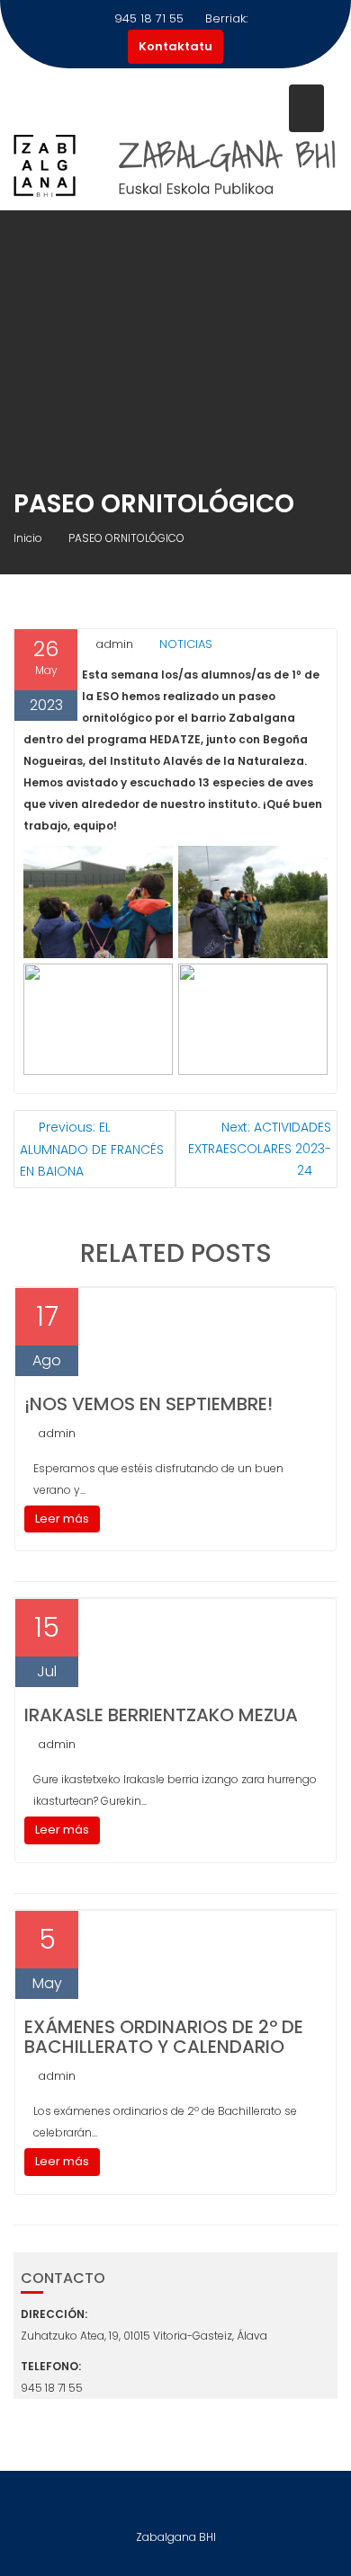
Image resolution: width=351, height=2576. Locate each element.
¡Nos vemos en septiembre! (148, 1404)
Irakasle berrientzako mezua (161, 1715)
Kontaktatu (175, 46)
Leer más (62, 1519)
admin (114, 644)
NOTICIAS (186, 644)
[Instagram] (175, 2503)
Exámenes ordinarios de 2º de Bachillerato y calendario (164, 2037)
